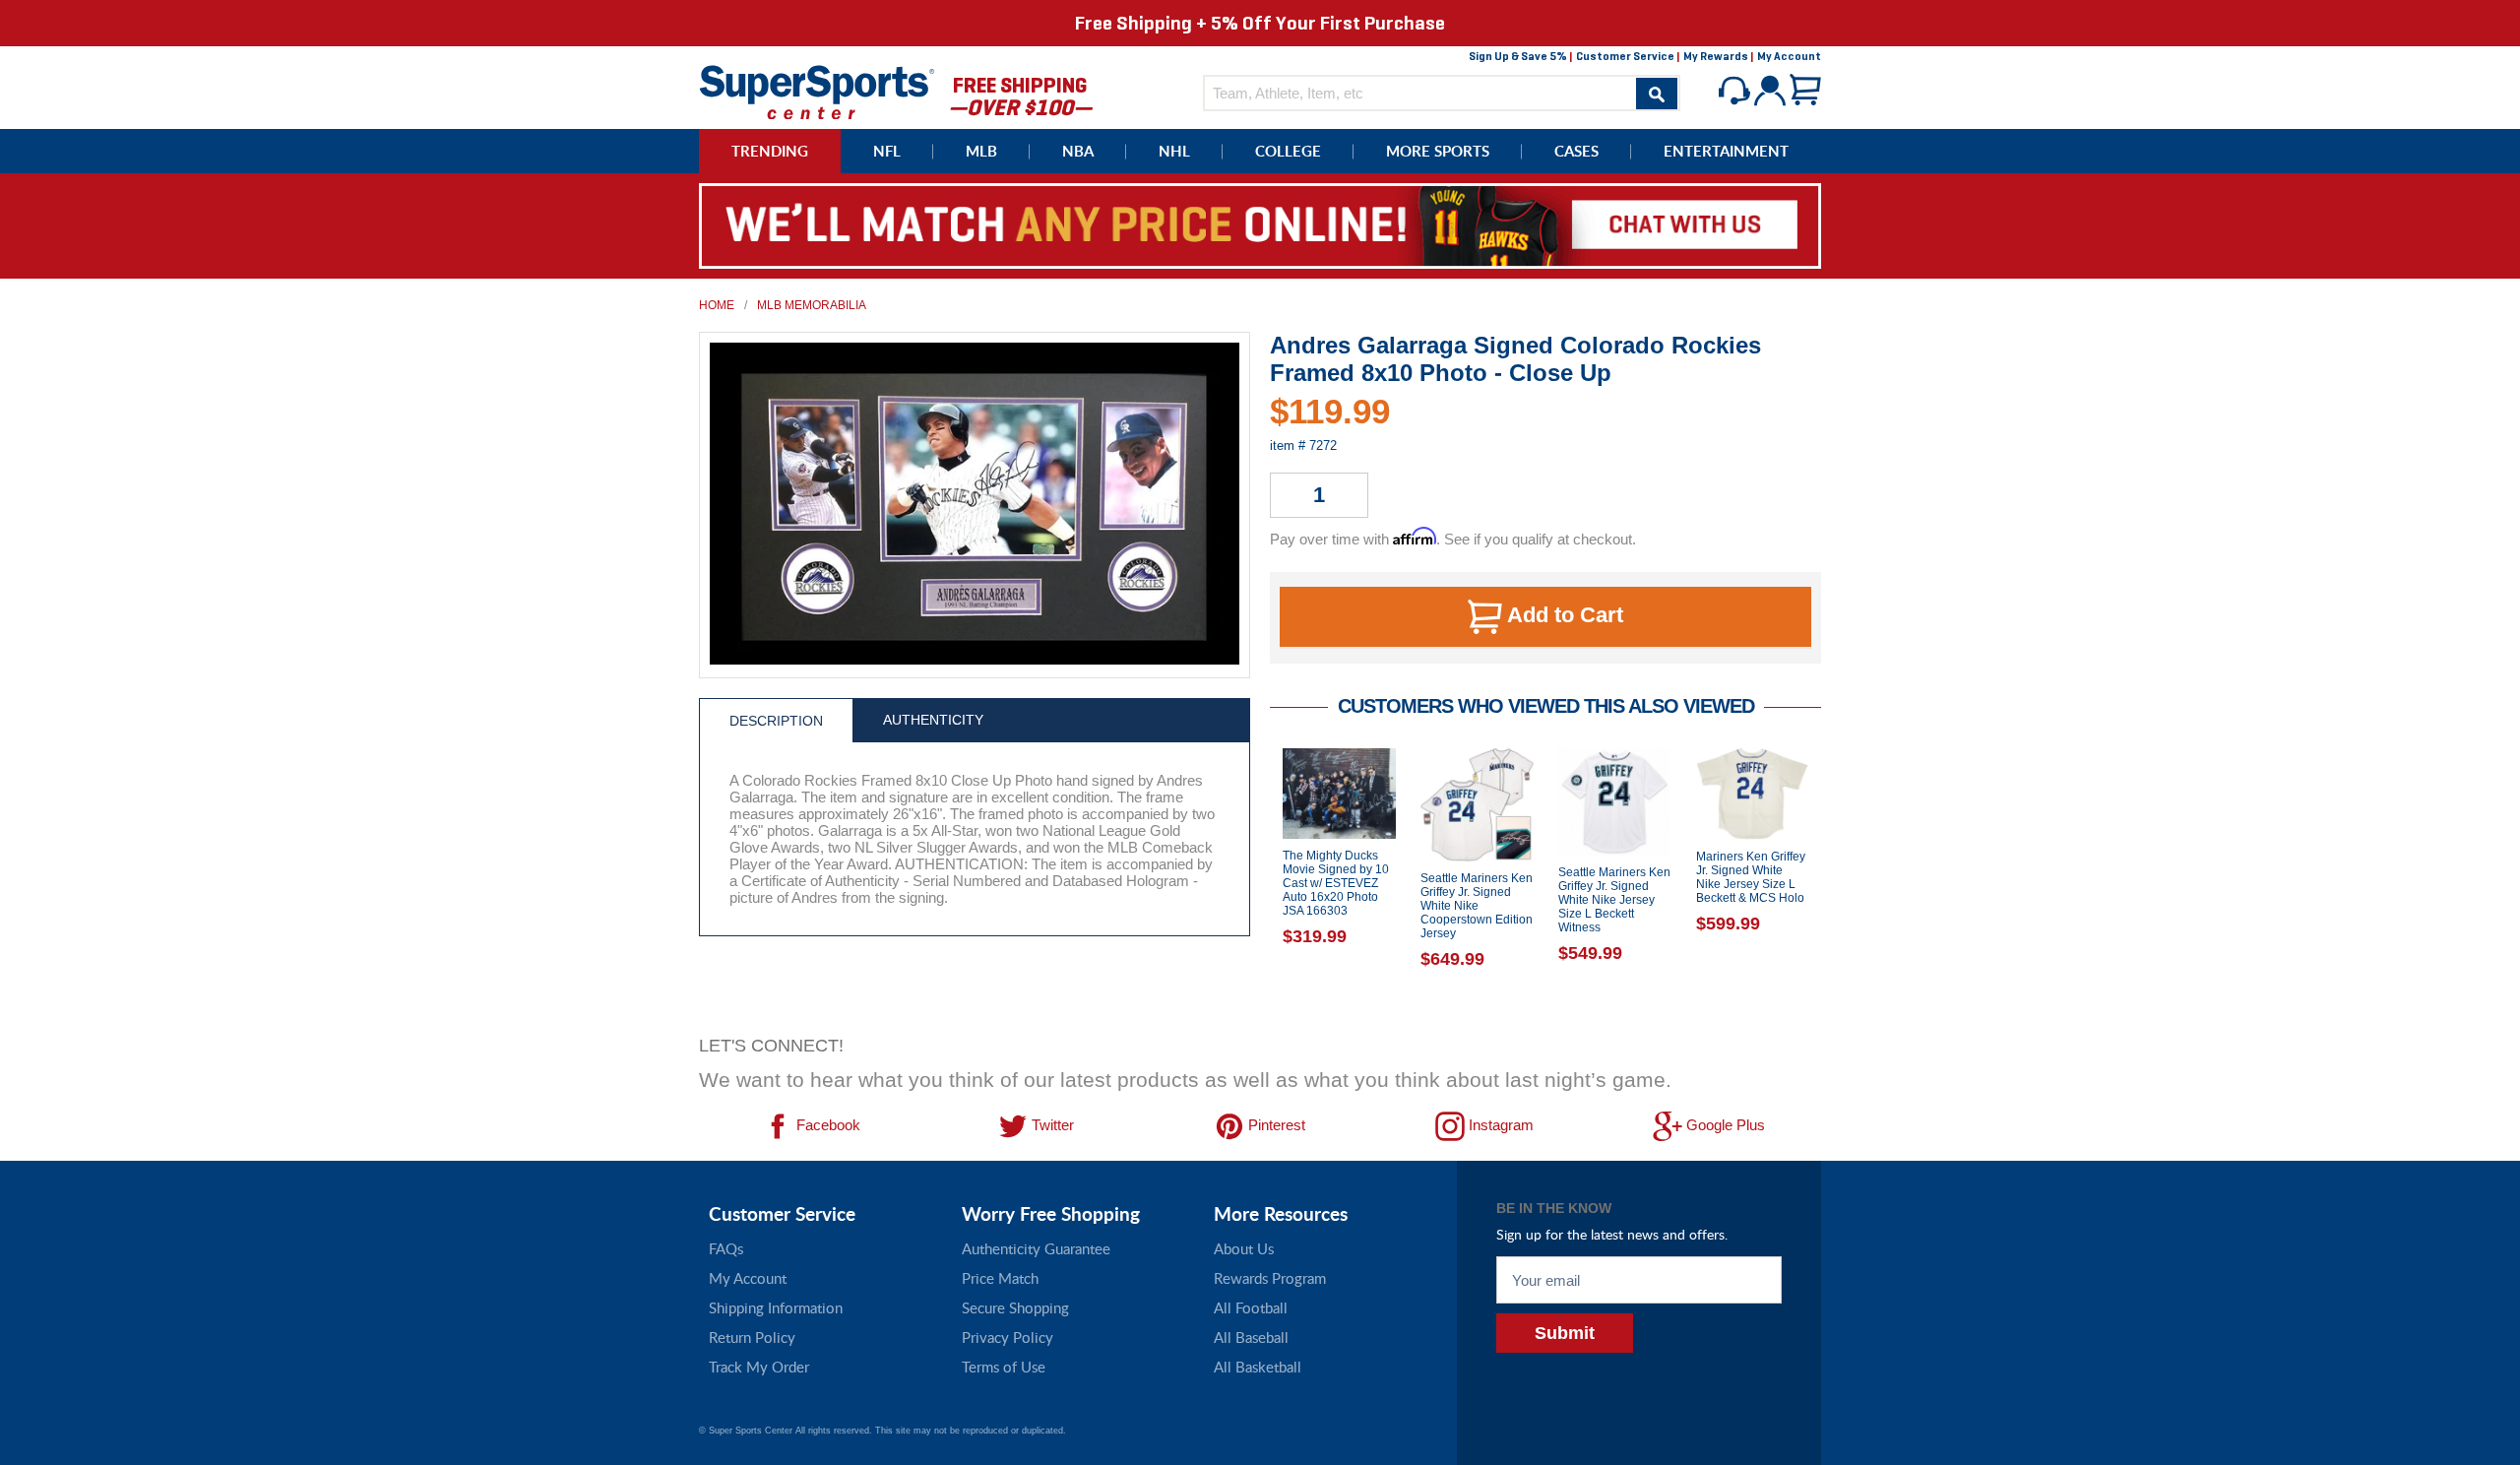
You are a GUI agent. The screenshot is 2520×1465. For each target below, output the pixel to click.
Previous (1255, 886)
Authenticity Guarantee (1036, 1248)
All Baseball (1251, 1337)
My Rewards (1716, 56)
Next (1836, 886)
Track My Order (759, 1367)
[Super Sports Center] (817, 90)
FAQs (726, 1248)
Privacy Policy (1008, 1337)
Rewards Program (1270, 1278)
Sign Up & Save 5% (1518, 56)
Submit (1565, 1333)
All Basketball (1258, 1367)
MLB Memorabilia (812, 305)
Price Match (1000, 1278)
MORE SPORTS (1438, 151)
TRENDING (770, 151)
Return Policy (752, 1337)
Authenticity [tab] (933, 720)
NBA (1078, 151)
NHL (1174, 151)
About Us (1244, 1248)
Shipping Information (776, 1307)
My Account (1789, 56)
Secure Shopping (1015, 1307)
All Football (1251, 1307)
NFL (887, 151)
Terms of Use (1004, 1367)
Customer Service (1625, 56)
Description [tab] (776, 721)
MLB (981, 151)
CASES (1576, 151)
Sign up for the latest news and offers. (1612, 1234)
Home (717, 305)
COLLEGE (1288, 151)
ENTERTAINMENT (1726, 151)
